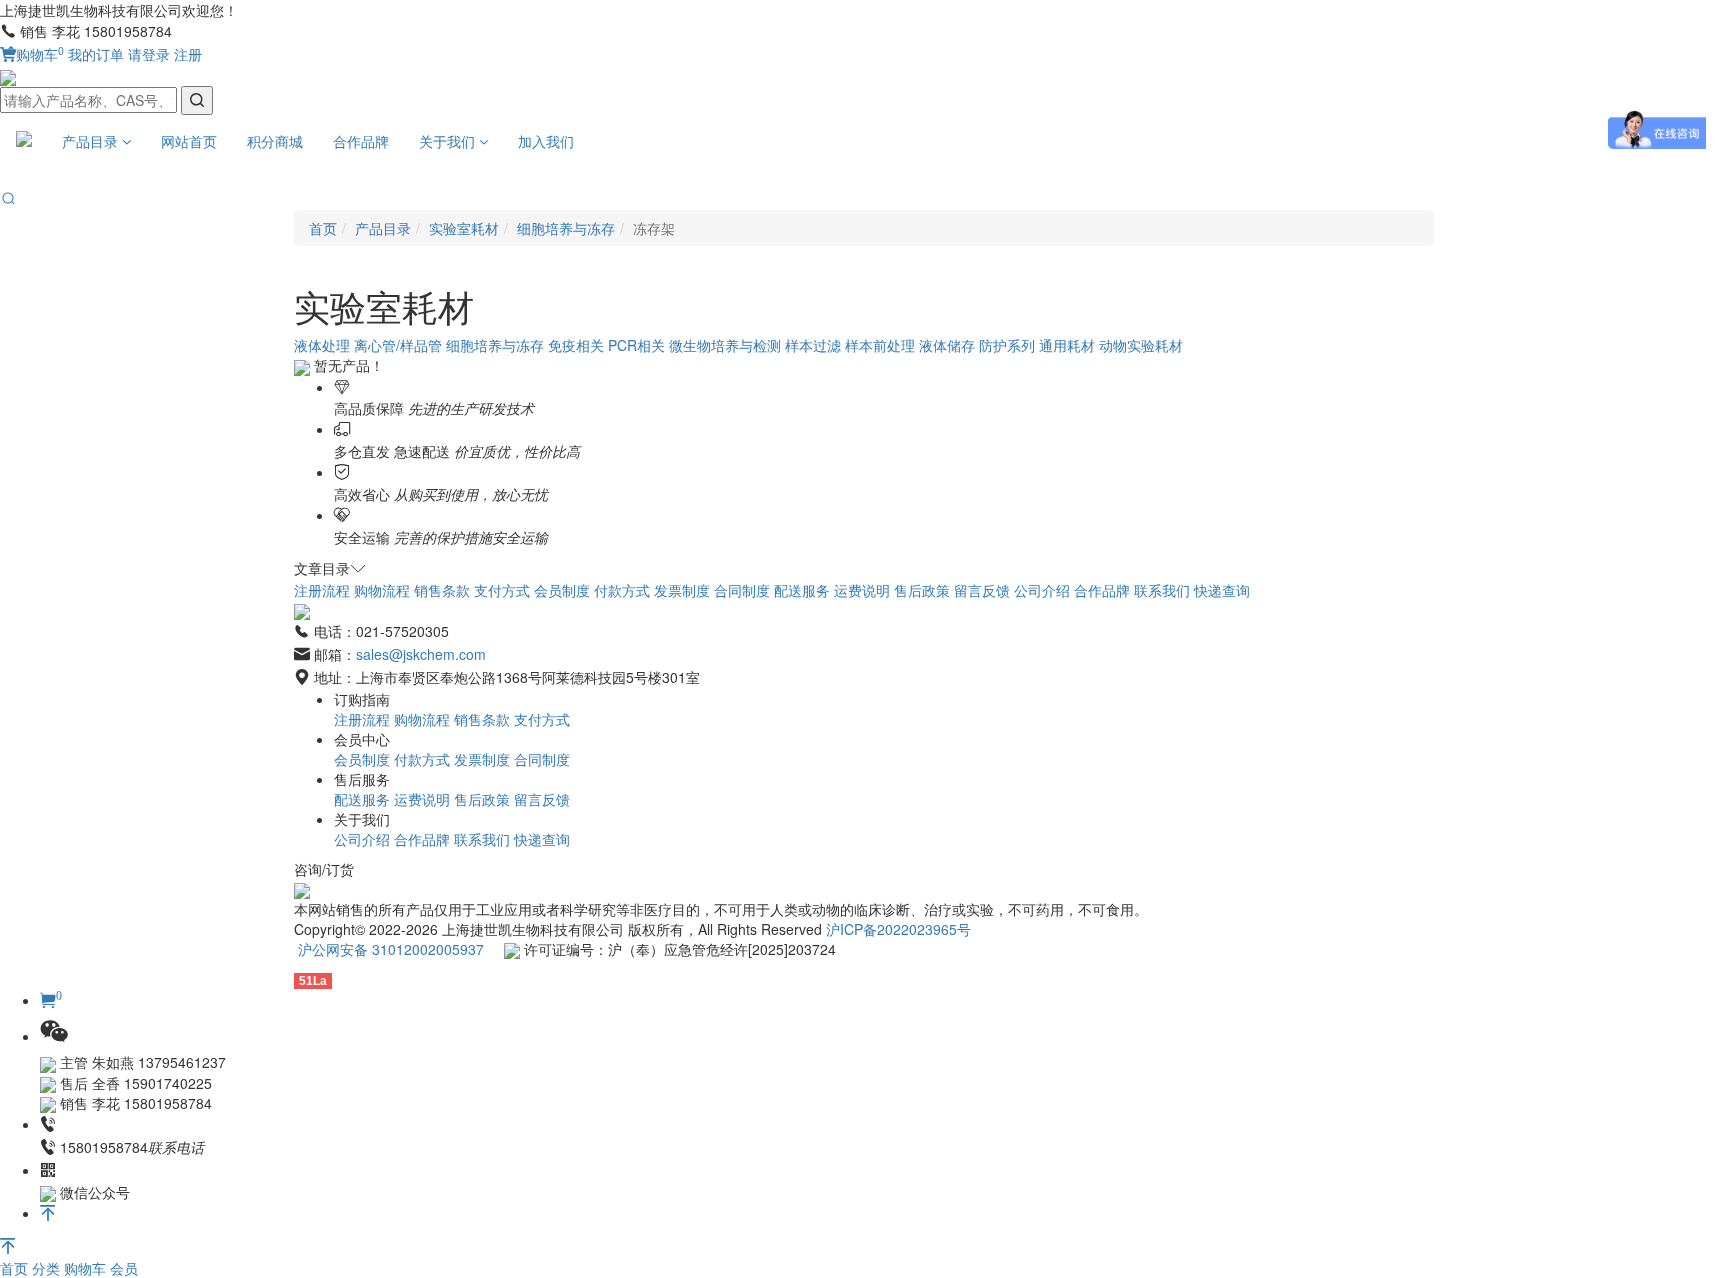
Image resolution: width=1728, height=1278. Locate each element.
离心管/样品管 (398, 345)
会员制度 (562, 590)
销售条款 (442, 590)
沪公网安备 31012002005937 (391, 949)
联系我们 (1162, 590)
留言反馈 (982, 590)
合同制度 (742, 590)
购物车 (40, 54)
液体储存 (947, 345)
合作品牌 (361, 141)
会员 (124, 1268)
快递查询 (1222, 590)
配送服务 (802, 590)
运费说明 (862, 590)
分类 (48, 1268)
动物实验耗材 (1141, 345)
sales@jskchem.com (421, 654)
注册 (188, 54)
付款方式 (622, 590)
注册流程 (322, 590)
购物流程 (382, 590)
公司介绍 (1042, 590)
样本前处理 (880, 345)
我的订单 (96, 54)
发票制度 (682, 590)
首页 (16, 1268)
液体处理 (322, 345)
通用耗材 (1067, 345)
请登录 (149, 54)
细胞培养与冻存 (566, 228)
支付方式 (502, 590)
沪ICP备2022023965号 (898, 929)
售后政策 (922, 590)
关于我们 (449, 141)
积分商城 (275, 141)
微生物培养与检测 (725, 345)
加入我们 (546, 141)
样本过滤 (813, 345)
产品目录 (92, 141)
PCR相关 (636, 345)
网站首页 (189, 141)
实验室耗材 (464, 228)
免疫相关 (576, 345)
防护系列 (1007, 345)
